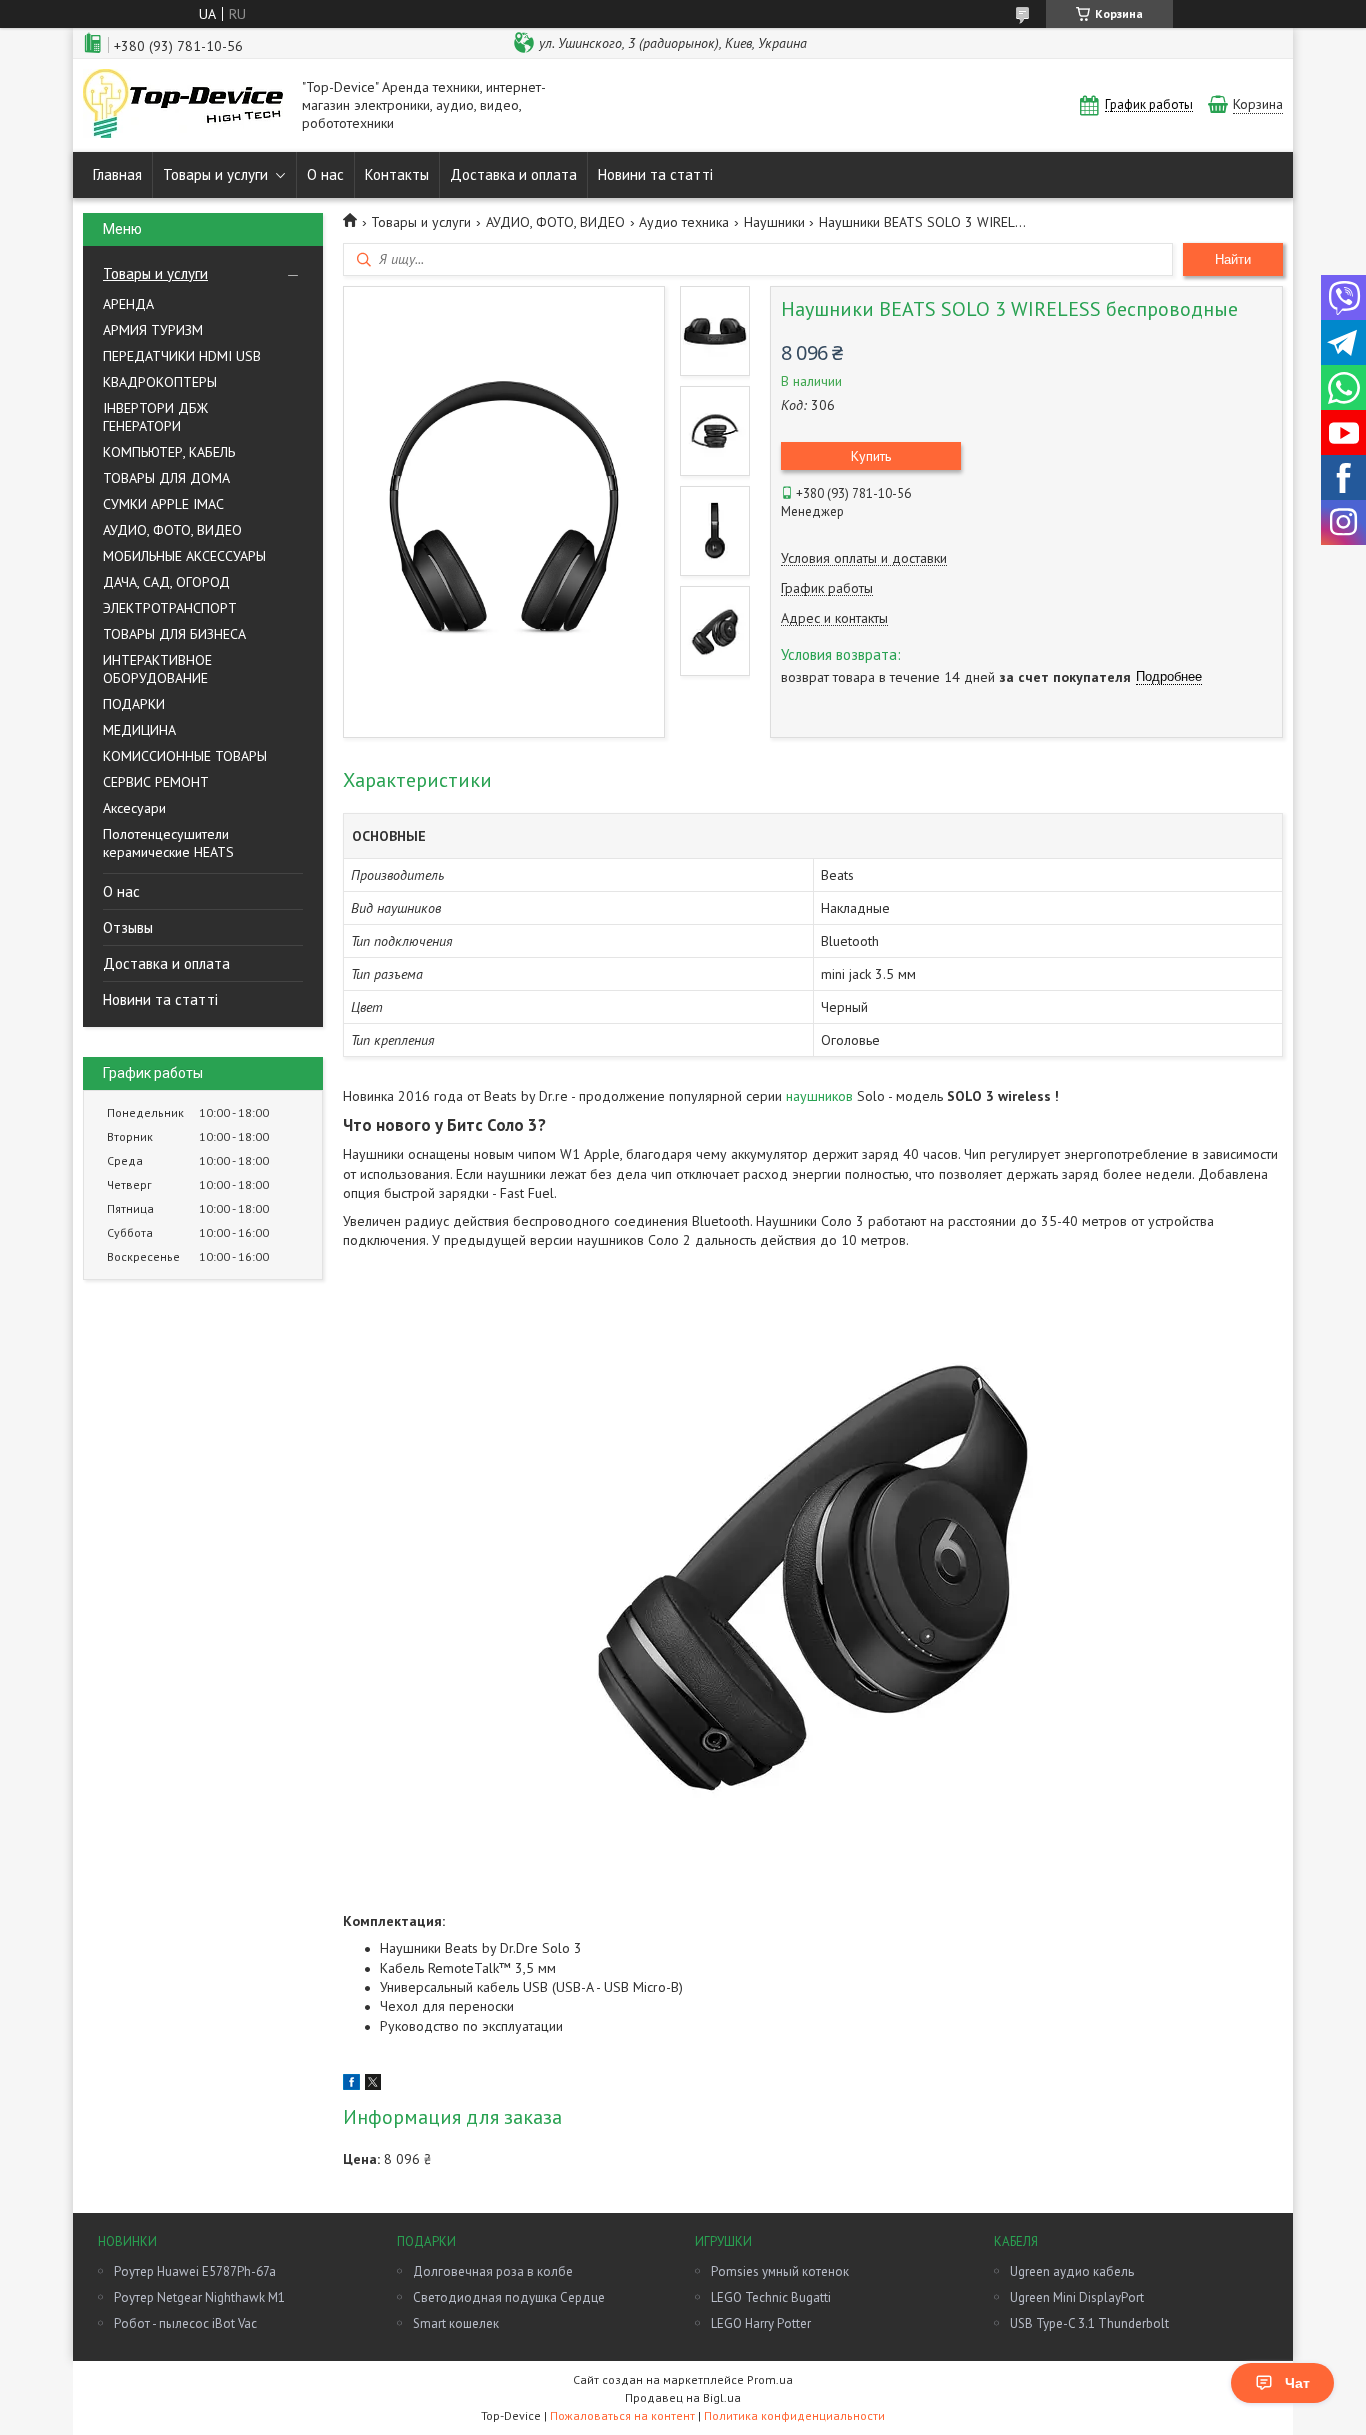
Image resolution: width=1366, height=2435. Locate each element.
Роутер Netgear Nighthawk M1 (199, 2297)
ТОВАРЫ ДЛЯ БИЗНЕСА (174, 634)
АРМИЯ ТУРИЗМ (153, 330)
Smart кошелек (456, 2323)
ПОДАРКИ (134, 704)
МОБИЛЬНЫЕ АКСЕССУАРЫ (184, 556)
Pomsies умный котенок (780, 2271)
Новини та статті (655, 174)
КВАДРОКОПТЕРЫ (160, 382)
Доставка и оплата (513, 174)
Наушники (774, 222)
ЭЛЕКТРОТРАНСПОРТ (170, 608)
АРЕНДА (128, 304)
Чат (1297, 2383)
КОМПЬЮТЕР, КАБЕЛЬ (169, 452)
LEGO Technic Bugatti (771, 2297)
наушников (819, 1096)
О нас (325, 174)
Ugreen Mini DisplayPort (1077, 2297)
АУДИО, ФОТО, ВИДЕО (172, 530)
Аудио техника (684, 222)
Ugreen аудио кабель (1072, 2271)
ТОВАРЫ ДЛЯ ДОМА (166, 478)
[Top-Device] (183, 105)
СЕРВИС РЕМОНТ (156, 782)
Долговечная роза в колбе (493, 2271)
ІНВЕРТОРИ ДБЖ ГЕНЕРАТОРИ (155, 417)
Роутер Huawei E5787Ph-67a (195, 2271)
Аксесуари (134, 808)
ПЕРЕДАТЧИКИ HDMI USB (182, 356)
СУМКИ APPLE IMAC (163, 504)
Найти (1233, 259)
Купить (871, 456)
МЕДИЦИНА (139, 730)
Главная (117, 174)
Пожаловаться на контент (622, 2415)
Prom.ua (770, 2379)
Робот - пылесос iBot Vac (185, 2323)
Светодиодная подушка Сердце (509, 2297)
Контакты (397, 174)
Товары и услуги (215, 174)
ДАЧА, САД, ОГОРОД (166, 582)
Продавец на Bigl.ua (683, 2397)
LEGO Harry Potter (761, 2323)
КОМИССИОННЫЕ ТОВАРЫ (185, 756)
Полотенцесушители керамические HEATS (168, 843)
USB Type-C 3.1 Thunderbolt (1089, 2323)
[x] (373, 2085)
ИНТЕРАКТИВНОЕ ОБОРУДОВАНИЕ (157, 669)
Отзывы (128, 927)
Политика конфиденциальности (794, 2415)
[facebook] (351, 2085)
